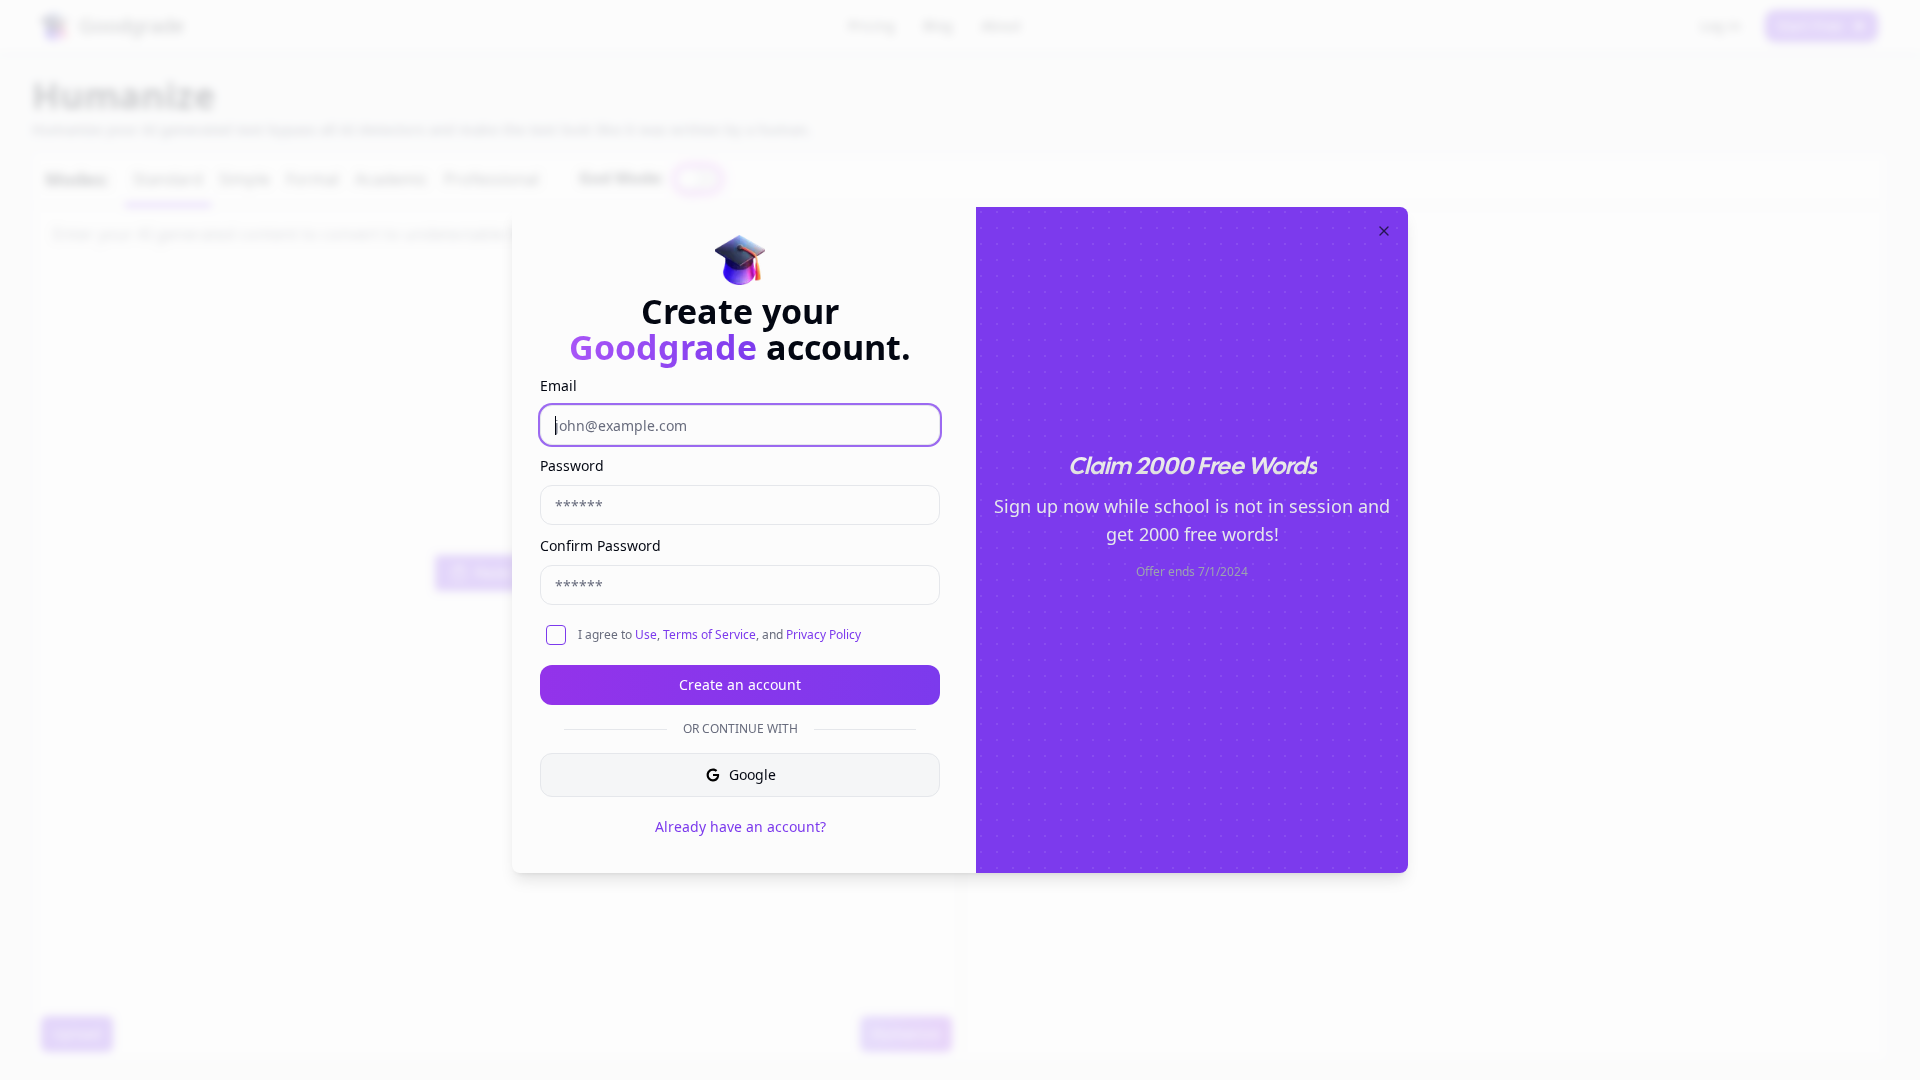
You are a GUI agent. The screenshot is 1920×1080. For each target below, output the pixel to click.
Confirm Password (600, 545)
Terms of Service (709, 634)
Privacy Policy (823, 634)
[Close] (1384, 231)
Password (572, 465)
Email (558, 385)
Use (646, 634)
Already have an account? (740, 826)
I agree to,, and (719, 635)
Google (752, 774)
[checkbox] (556, 635)
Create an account (740, 684)
